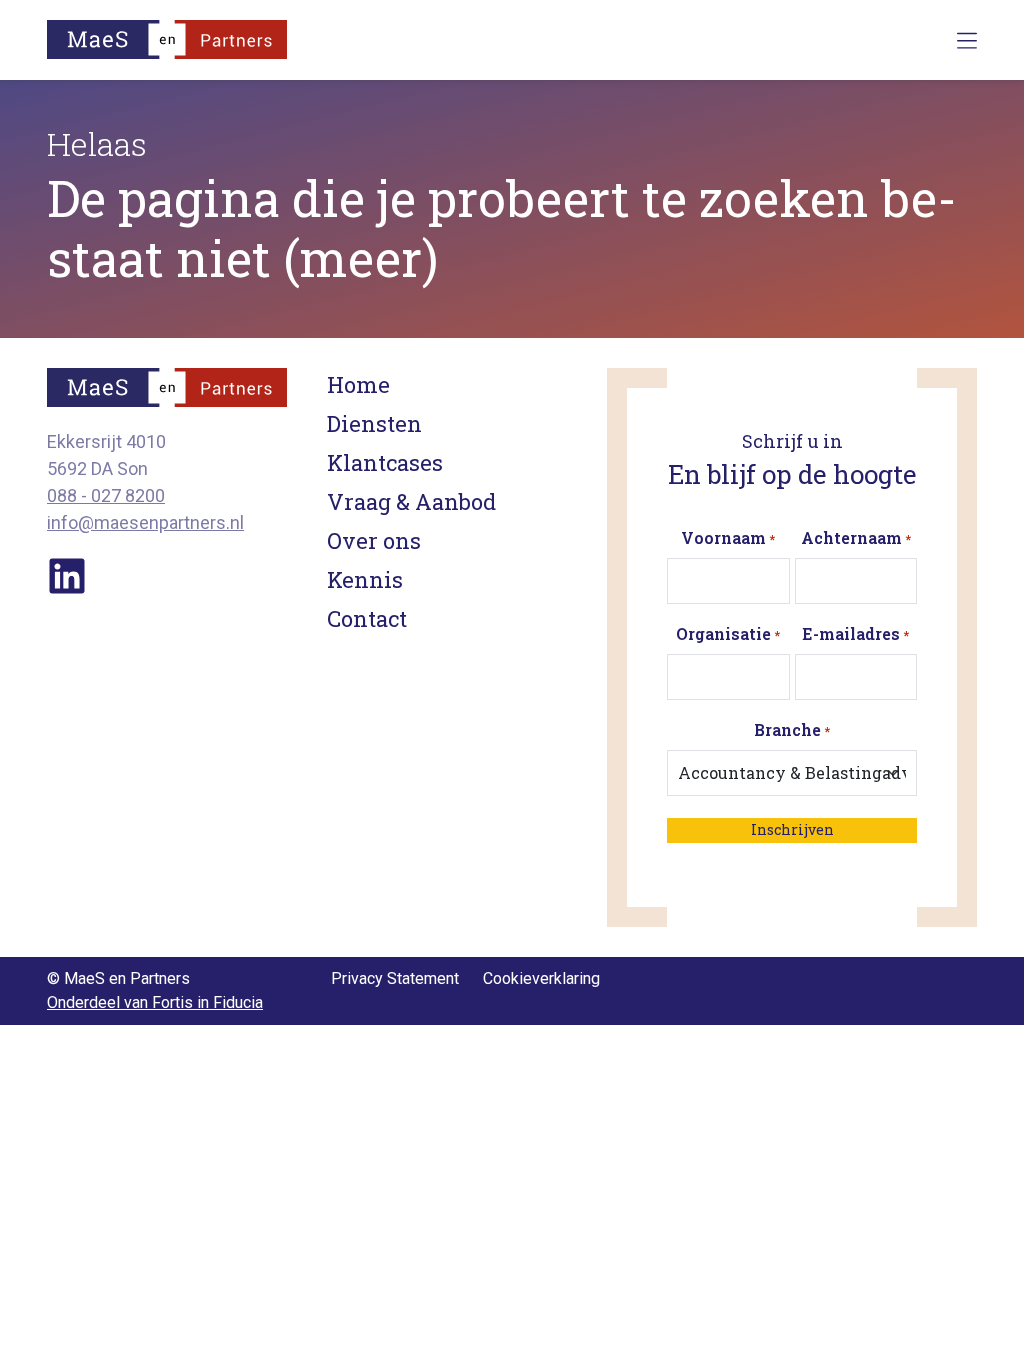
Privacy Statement (395, 978)
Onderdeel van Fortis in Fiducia (155, 1002)
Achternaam (856, 537)
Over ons (374, 540)
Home (358, 384)
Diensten (374, 423)
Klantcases (385, 462)
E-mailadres (855, 633)
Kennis (365, 579)
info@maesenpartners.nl (145, 522)
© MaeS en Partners (118, 978)
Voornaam (728, 537)
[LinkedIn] (67, 574)
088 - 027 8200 (106, 495)
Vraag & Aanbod (411, 501)
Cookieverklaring (541, 978)
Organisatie (728, 633)
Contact (367, 618)
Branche (792, 729)
